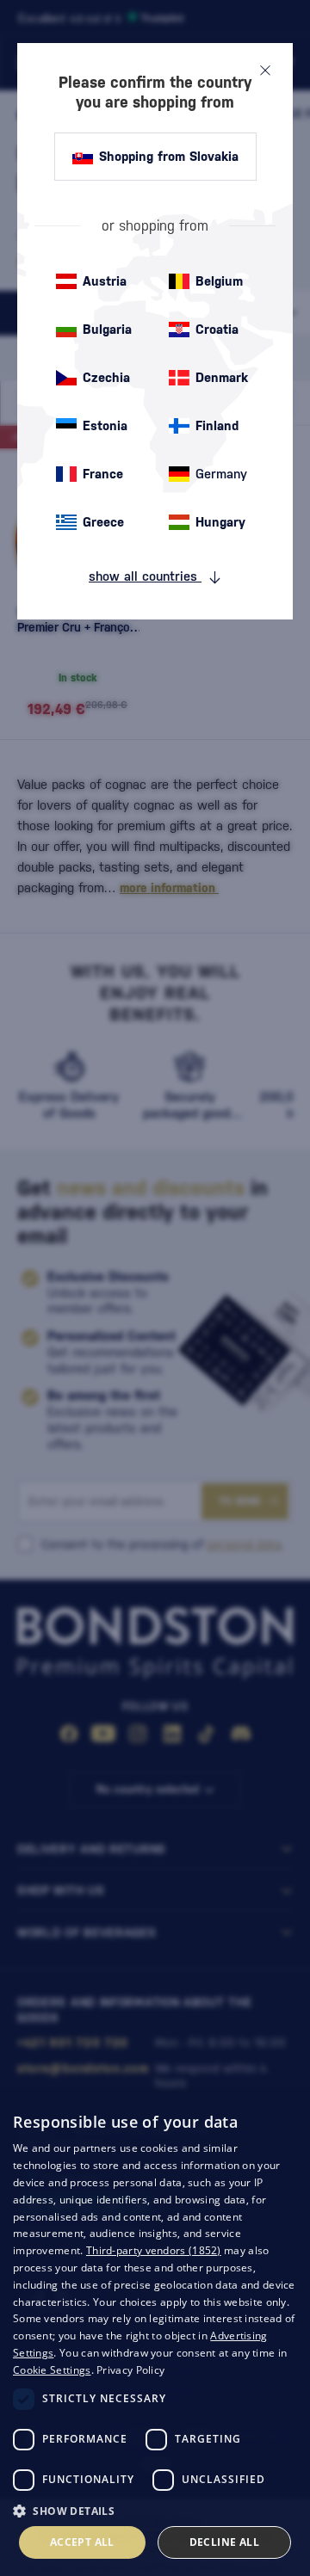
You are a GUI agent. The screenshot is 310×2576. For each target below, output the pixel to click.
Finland (217, 425)
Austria (105, 281)
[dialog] (155, 2335)
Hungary (220, 522)
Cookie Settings (52, 2370)
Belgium (219, 281)
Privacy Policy (130, 2370)
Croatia (217, 329)
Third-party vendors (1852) (154, 2250)
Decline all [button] (224, 2542)
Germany (221, 474)
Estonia (105, 425)
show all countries (145, 576)
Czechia (106, 377)
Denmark (222, 377)
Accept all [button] (82, 2542)
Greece (103, 522)
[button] (155, 2510)
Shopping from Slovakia (169, 156)
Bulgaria (107, 329)
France (103, 474)
